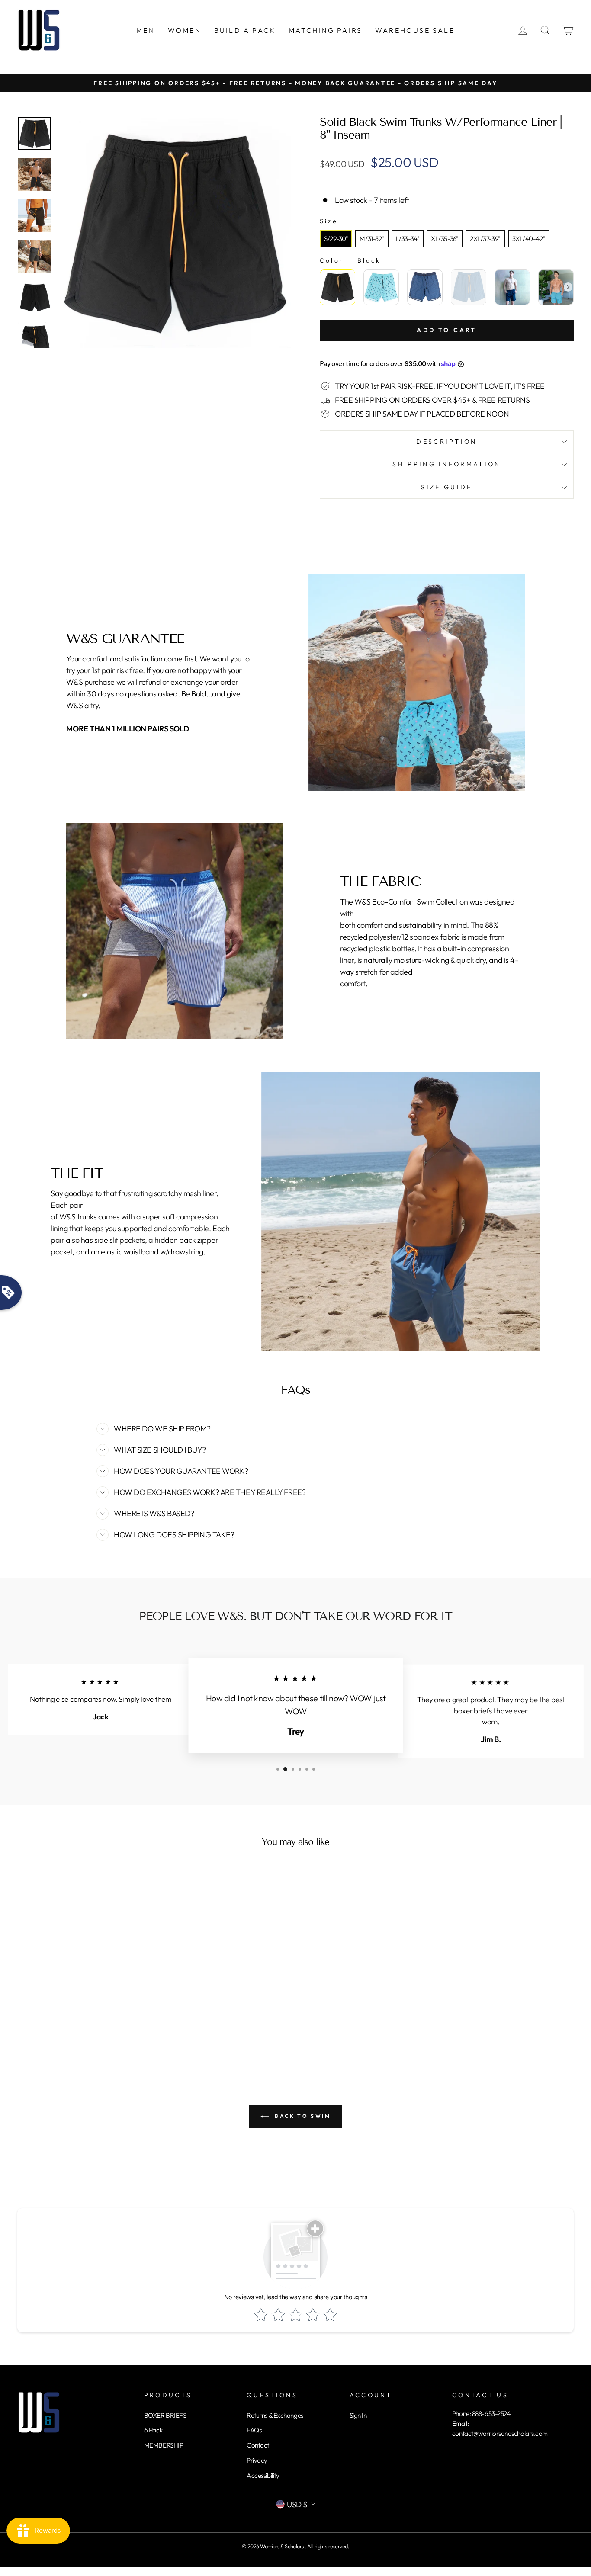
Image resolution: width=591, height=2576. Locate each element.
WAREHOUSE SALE (415, 30)
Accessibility (263, 2475)
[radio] (336, 239)
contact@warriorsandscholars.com (500, 2433)
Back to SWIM (302, 2116)
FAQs (254, 2430)
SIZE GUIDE (446, 487)
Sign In (358, 2415)
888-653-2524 (491, 2414)
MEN (146, 30)
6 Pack (153, 2430)
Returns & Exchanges (275, 2415)
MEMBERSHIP (164, 2445)
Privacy (257, 2460)
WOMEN (185, 30)
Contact (258, 2445)
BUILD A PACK (245, 30)
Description (447, 442)
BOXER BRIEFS (165, 2415)
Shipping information (446, 464)
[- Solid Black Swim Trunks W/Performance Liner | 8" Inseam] (35, 133)
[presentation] (568, 287)
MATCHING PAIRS (325, 30)
